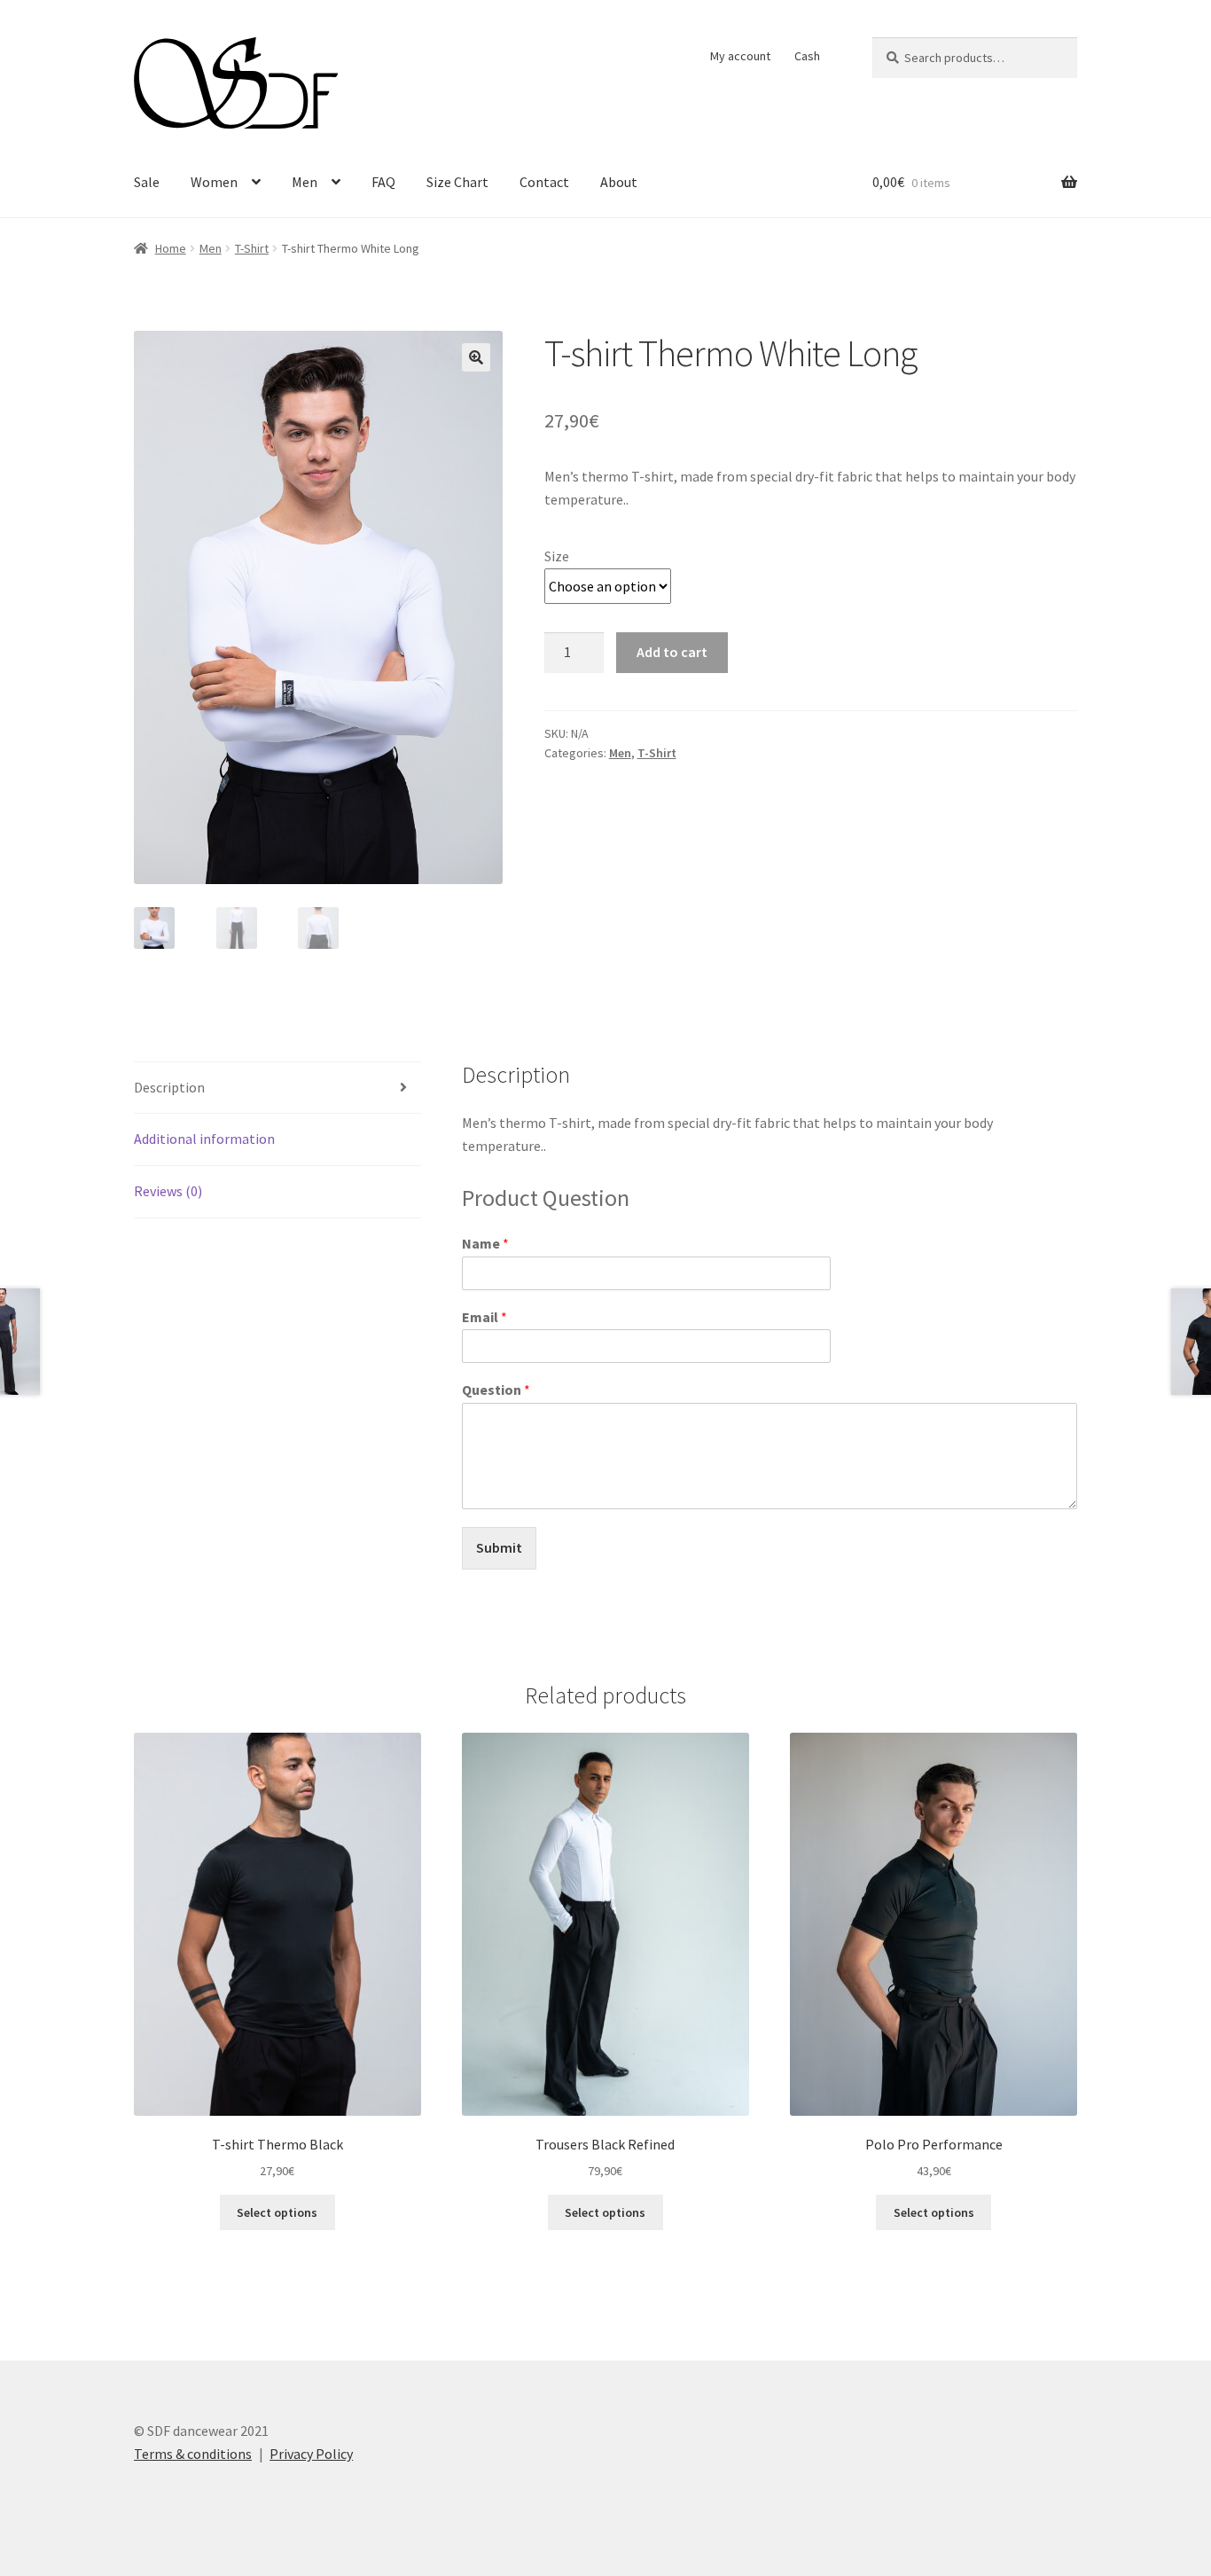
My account (740, 56)
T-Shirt (252, 248)
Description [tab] (169, 1087)
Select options (277, 2212)
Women (214, 182)
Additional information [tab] (204, 1139)
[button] (476, 357)
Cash (807, 56)
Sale (147, 182)
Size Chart (457, 182)
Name (485, 1243)
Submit (499, 1547)
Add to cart (672, 652)
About (619, 182)
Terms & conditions (193, 2454)
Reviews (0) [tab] (168, 1191)
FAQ (383, 182)
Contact (544, 182)
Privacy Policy (311, 2454)
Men (305, 182)
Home (171, 248)
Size (557, 556)
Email (484, 1317)
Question (496, 1390)
